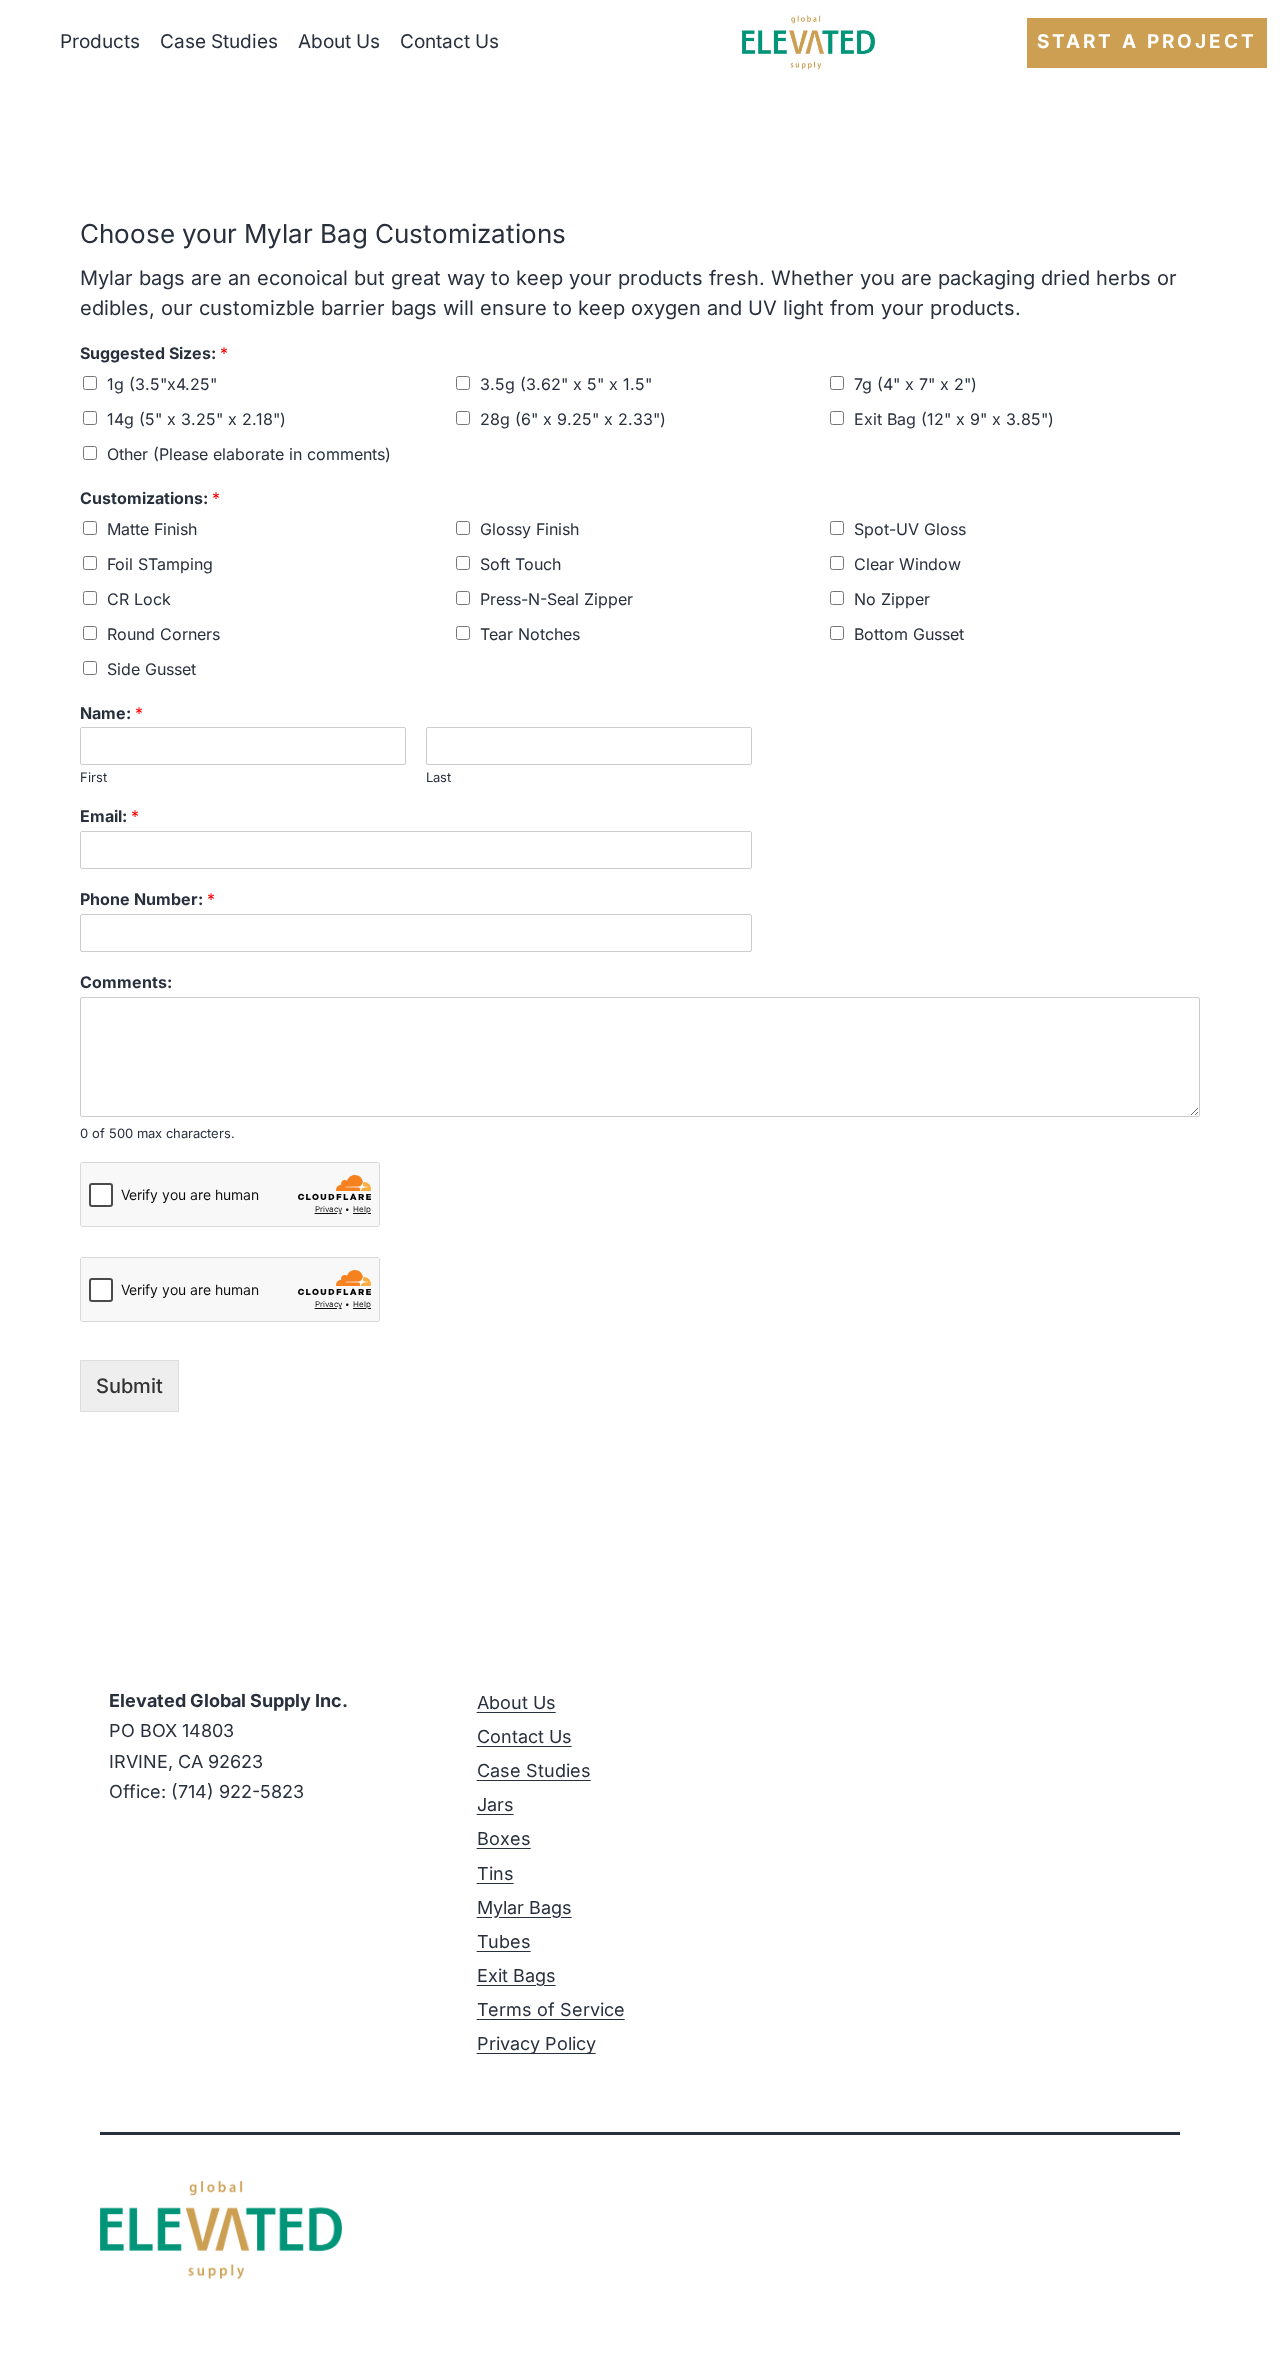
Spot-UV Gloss (910, 529)
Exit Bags (516, 1975)
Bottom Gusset (909, 634)
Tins (495, 1873)
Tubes (504, 1941)
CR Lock (139, 599)
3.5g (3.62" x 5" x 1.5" (566, 384)
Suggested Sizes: (154, 353)
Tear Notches (530, 634)
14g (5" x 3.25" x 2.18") (196, 419)
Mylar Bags (524, 1907)
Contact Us (449, 41)
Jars (495, 1804)
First (93, 777)
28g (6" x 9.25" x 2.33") (573, 419)
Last (438, 777)
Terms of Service (551, 2009)
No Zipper (892, 599)
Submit (129, 1386)
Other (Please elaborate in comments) (249, 454)
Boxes (504, 1838)
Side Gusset (151, 669)
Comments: (126, 982)
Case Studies (219, 41)
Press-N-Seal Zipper (556, 599)
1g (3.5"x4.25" (162, 384)
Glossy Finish (529, 529)
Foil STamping (160, 564)
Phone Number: (147, 899)
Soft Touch (520, 564)
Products (100, 41)
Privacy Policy (536, 2043)
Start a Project (1147, 41)
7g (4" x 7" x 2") (915, 384)
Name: (111, 713)
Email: (109, 816)
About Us (339, 41)
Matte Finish (152, 529)
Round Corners (163, 634)
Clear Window (907, 564)
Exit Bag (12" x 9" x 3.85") (954, 419)
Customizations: (150, 498)
